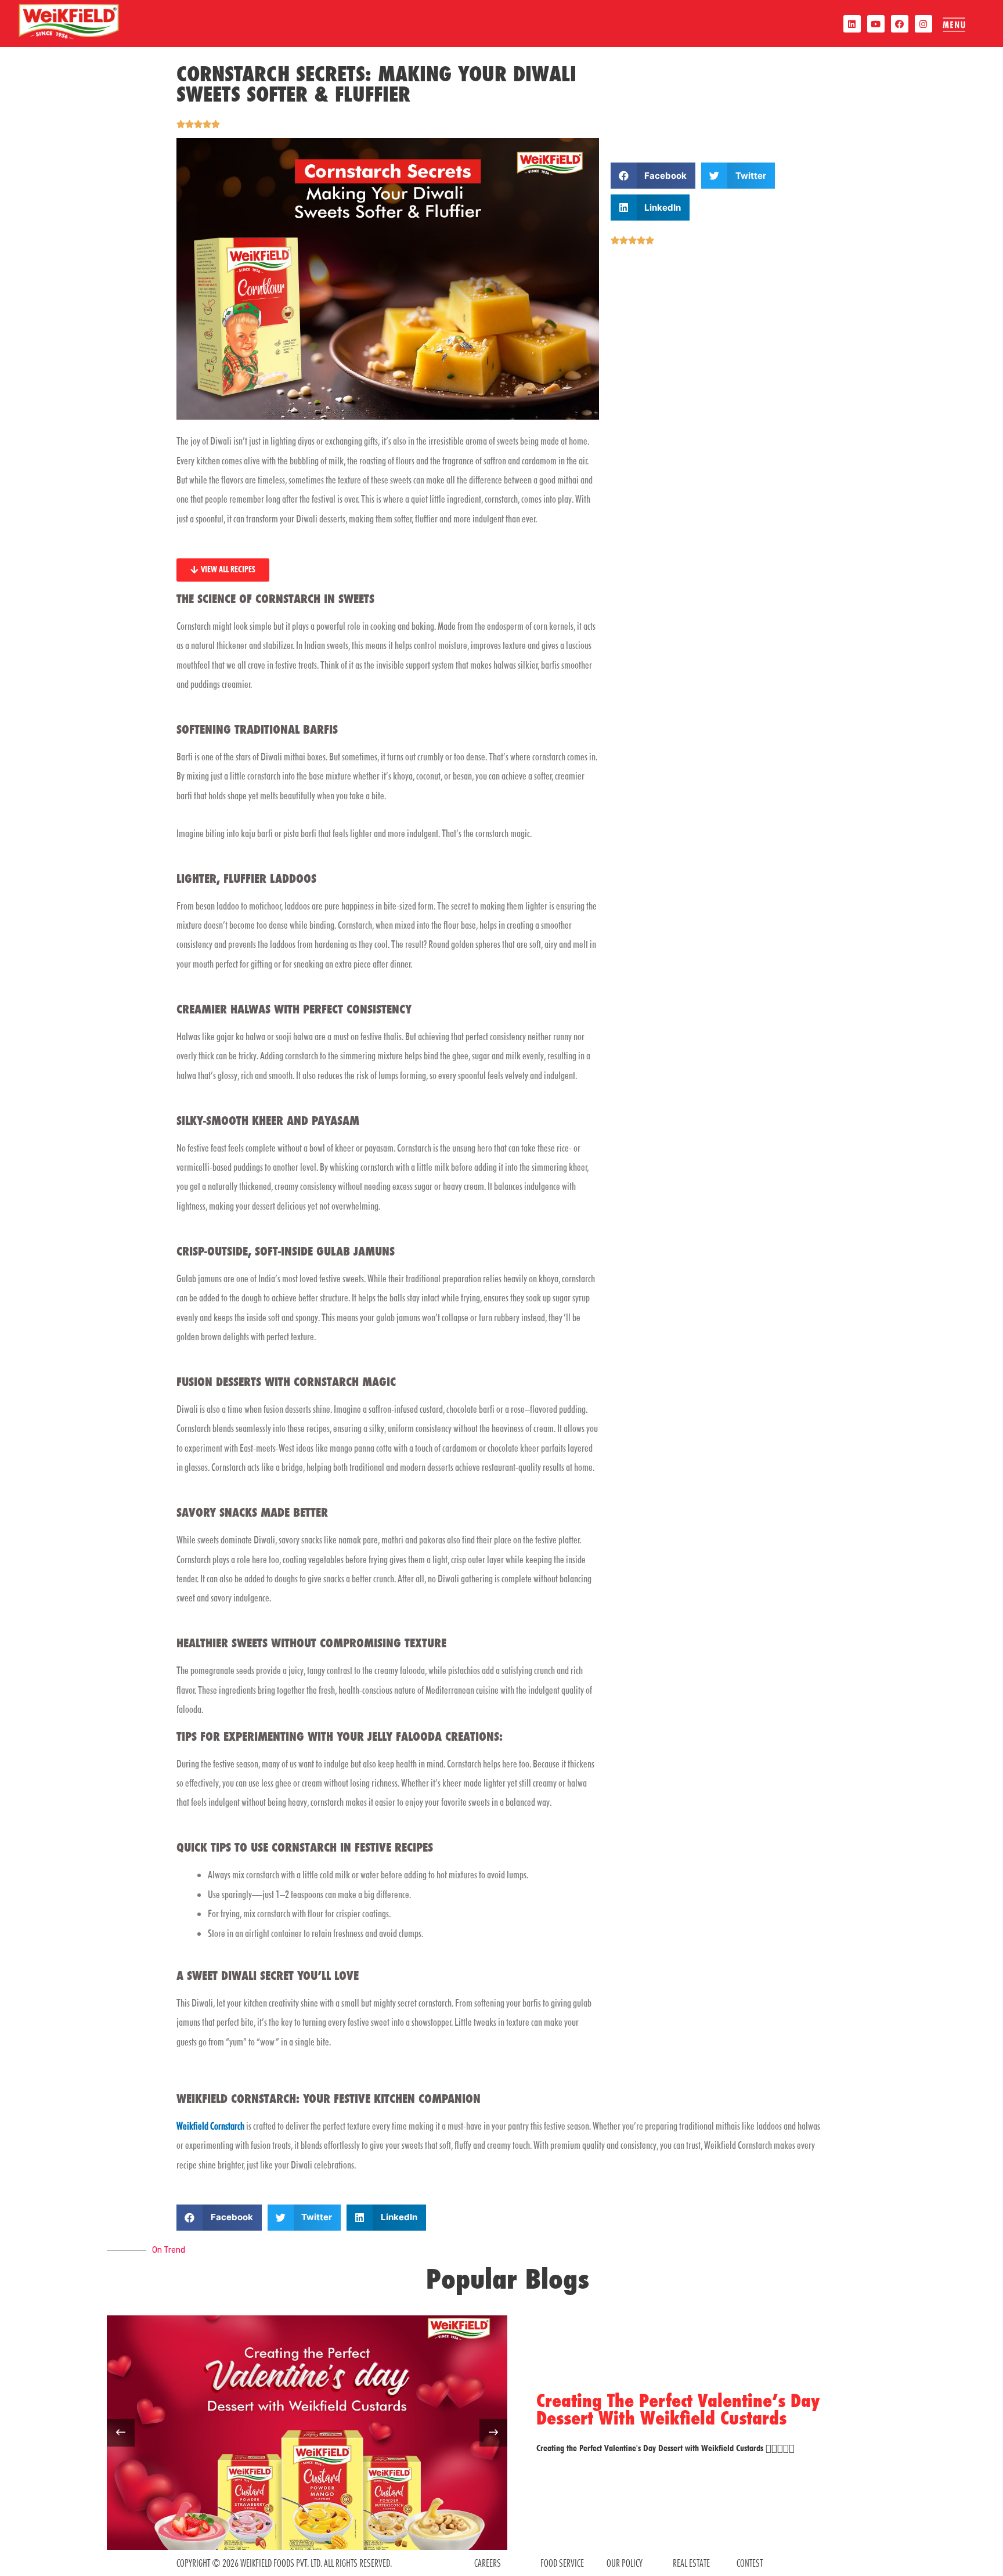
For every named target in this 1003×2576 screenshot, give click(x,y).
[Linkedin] (852, 24)
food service (562, 2563)
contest (750, 2563)
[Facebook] (900, 24)
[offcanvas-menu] (954, 25)
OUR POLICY (625, 2563)
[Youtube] (876, 24)
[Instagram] (923, 24)
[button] (653, 176)
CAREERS (488, 2563)
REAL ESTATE (691, 2563)
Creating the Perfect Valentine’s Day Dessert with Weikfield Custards (678, 2409)
